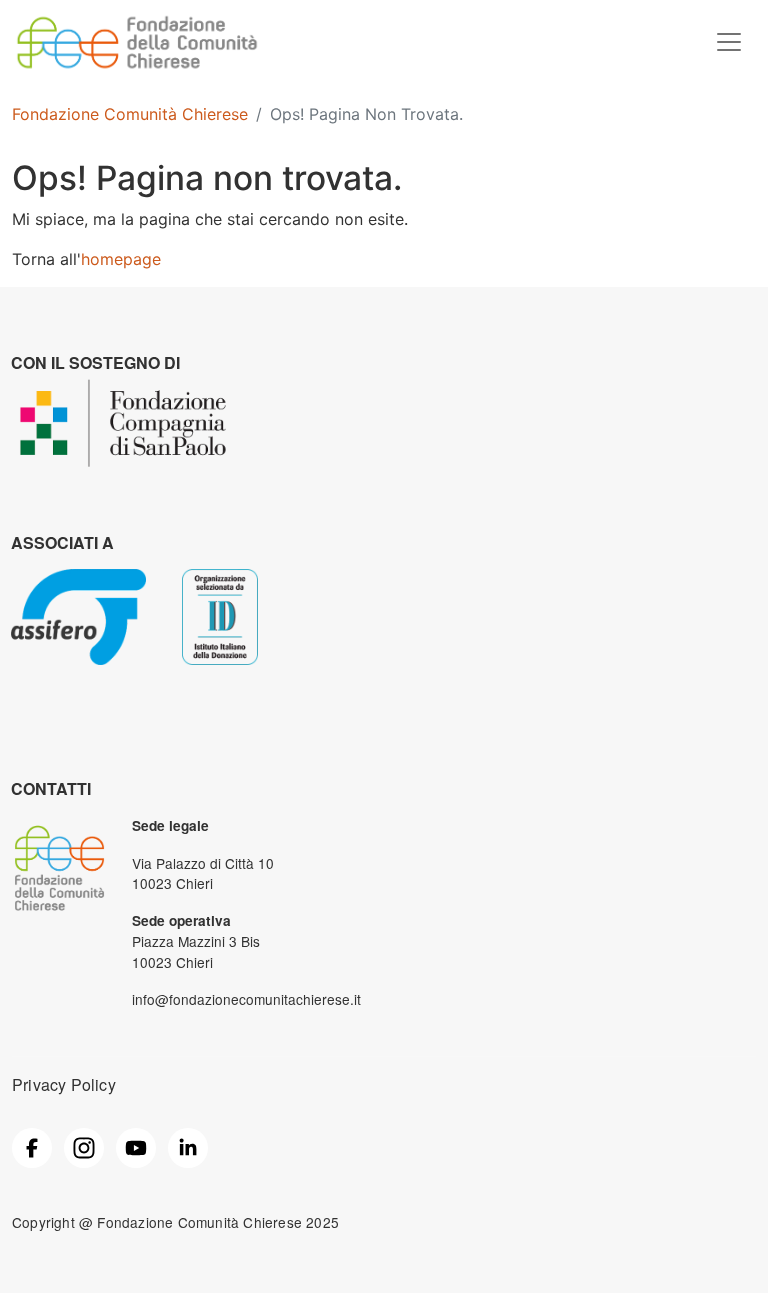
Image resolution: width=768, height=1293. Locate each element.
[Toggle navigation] (729, 42)
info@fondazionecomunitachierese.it (246, 999)
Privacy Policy (64, 1084)
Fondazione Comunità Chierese (130, 114)
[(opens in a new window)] (32, 1146)
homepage (121, 259)
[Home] (137, 23)
